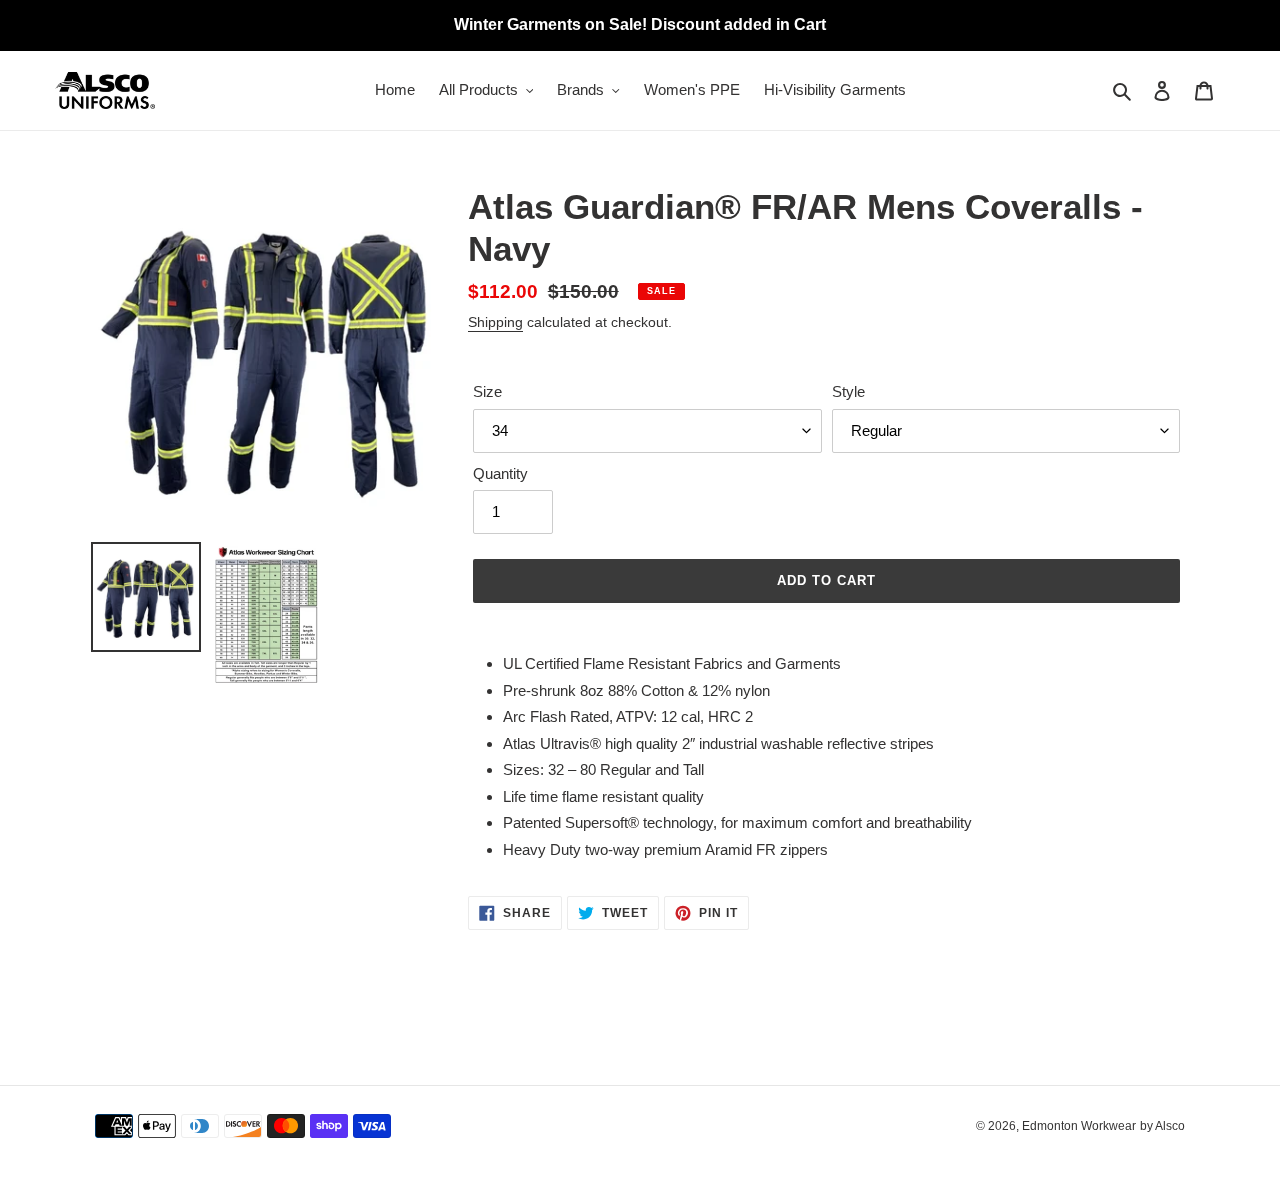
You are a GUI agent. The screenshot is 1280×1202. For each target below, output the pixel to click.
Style (848, 391)
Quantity (500, 473)
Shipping (495, 322)
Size (487, 391)
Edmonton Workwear (1079, 1126)
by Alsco (1162, 1126)
